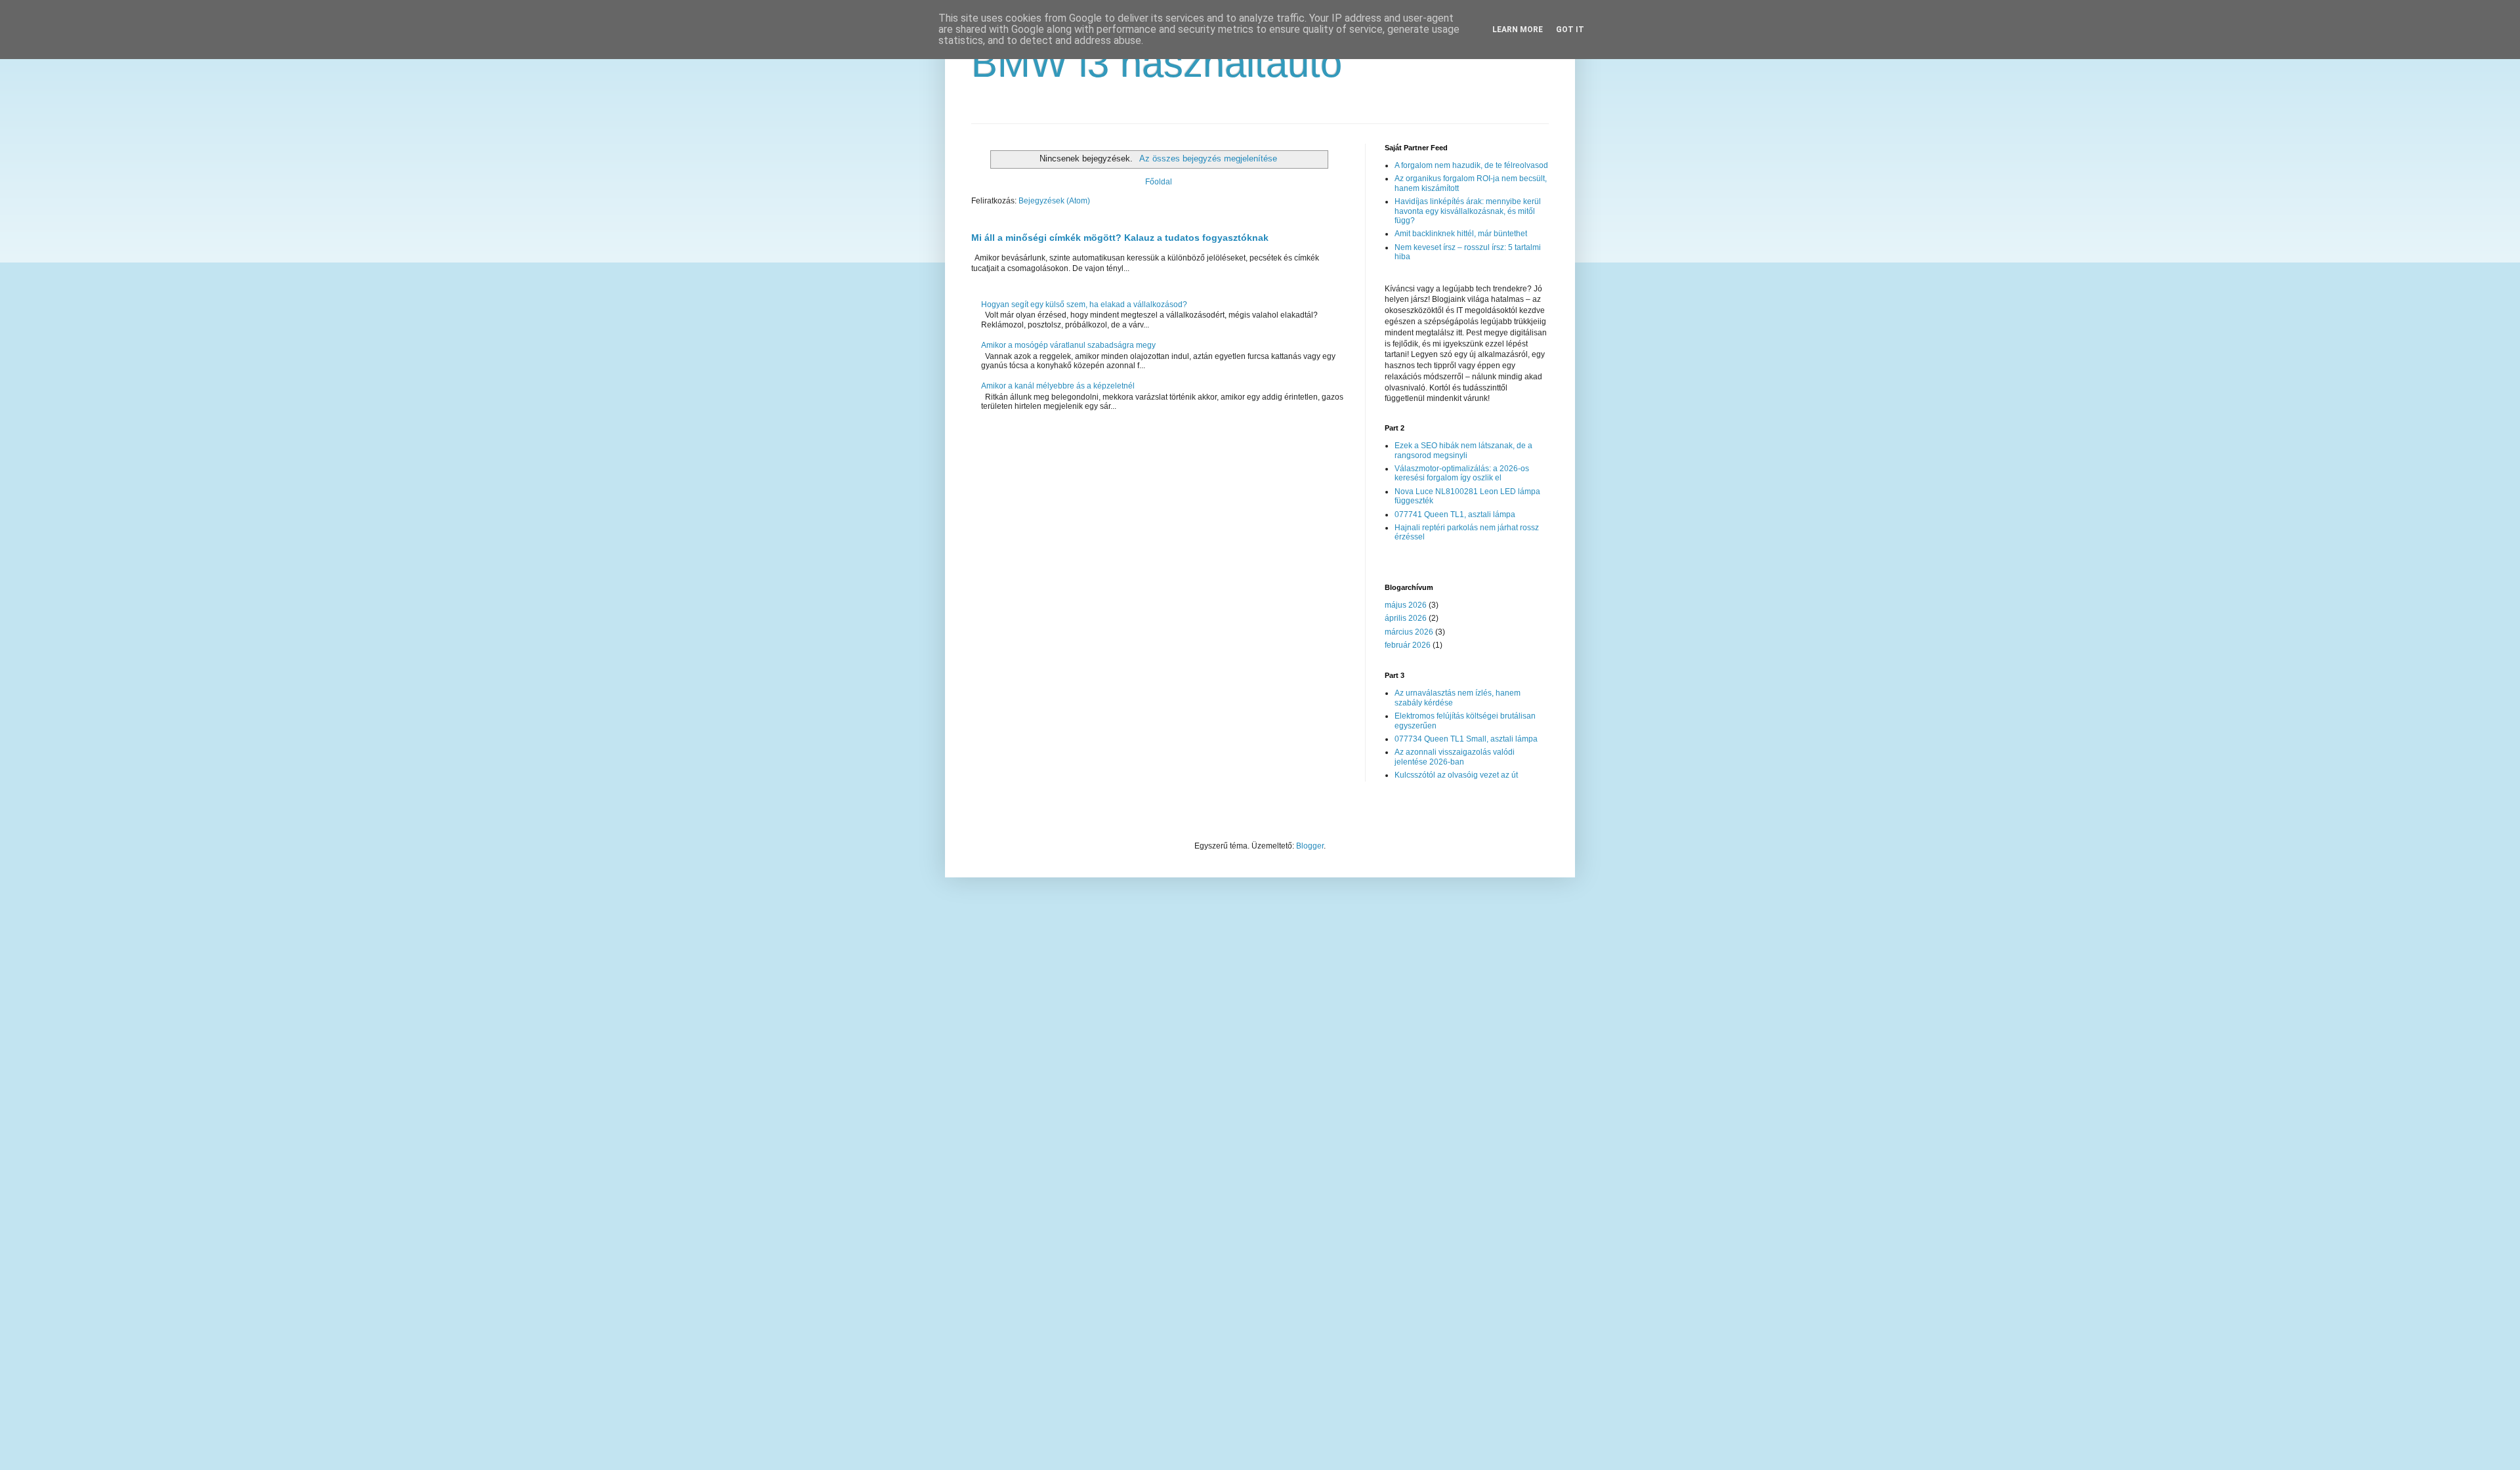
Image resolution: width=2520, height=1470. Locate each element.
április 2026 (1406, 618)
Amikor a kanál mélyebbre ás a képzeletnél (1058, 386)
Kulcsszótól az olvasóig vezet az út (1456, 775)
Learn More (1518, 30)
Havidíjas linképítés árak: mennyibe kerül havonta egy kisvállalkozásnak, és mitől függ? (1468, 211)
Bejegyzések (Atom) (1054, 201)
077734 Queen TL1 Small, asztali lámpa (1466, 739)
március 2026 (1409, 632)
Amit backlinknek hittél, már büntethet (1461, 234)
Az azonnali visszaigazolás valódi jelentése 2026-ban (1455, 757)
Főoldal (1159, 182)
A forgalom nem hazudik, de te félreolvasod (1471, 165)
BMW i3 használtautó (1157, 63)
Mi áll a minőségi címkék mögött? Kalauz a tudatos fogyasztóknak (1120, 238)
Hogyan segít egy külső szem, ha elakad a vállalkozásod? (1084, 304)
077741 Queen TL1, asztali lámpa (1455, 514)
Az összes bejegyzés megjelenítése (1208, 158)
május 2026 (1406, 605)
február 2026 (1408, 645)
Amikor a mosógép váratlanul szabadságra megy (1068, 345)
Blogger (1310, 846)
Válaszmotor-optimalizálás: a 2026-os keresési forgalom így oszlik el (1462, 473)
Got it (1570, 30)
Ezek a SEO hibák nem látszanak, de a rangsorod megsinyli (1463, 450)
